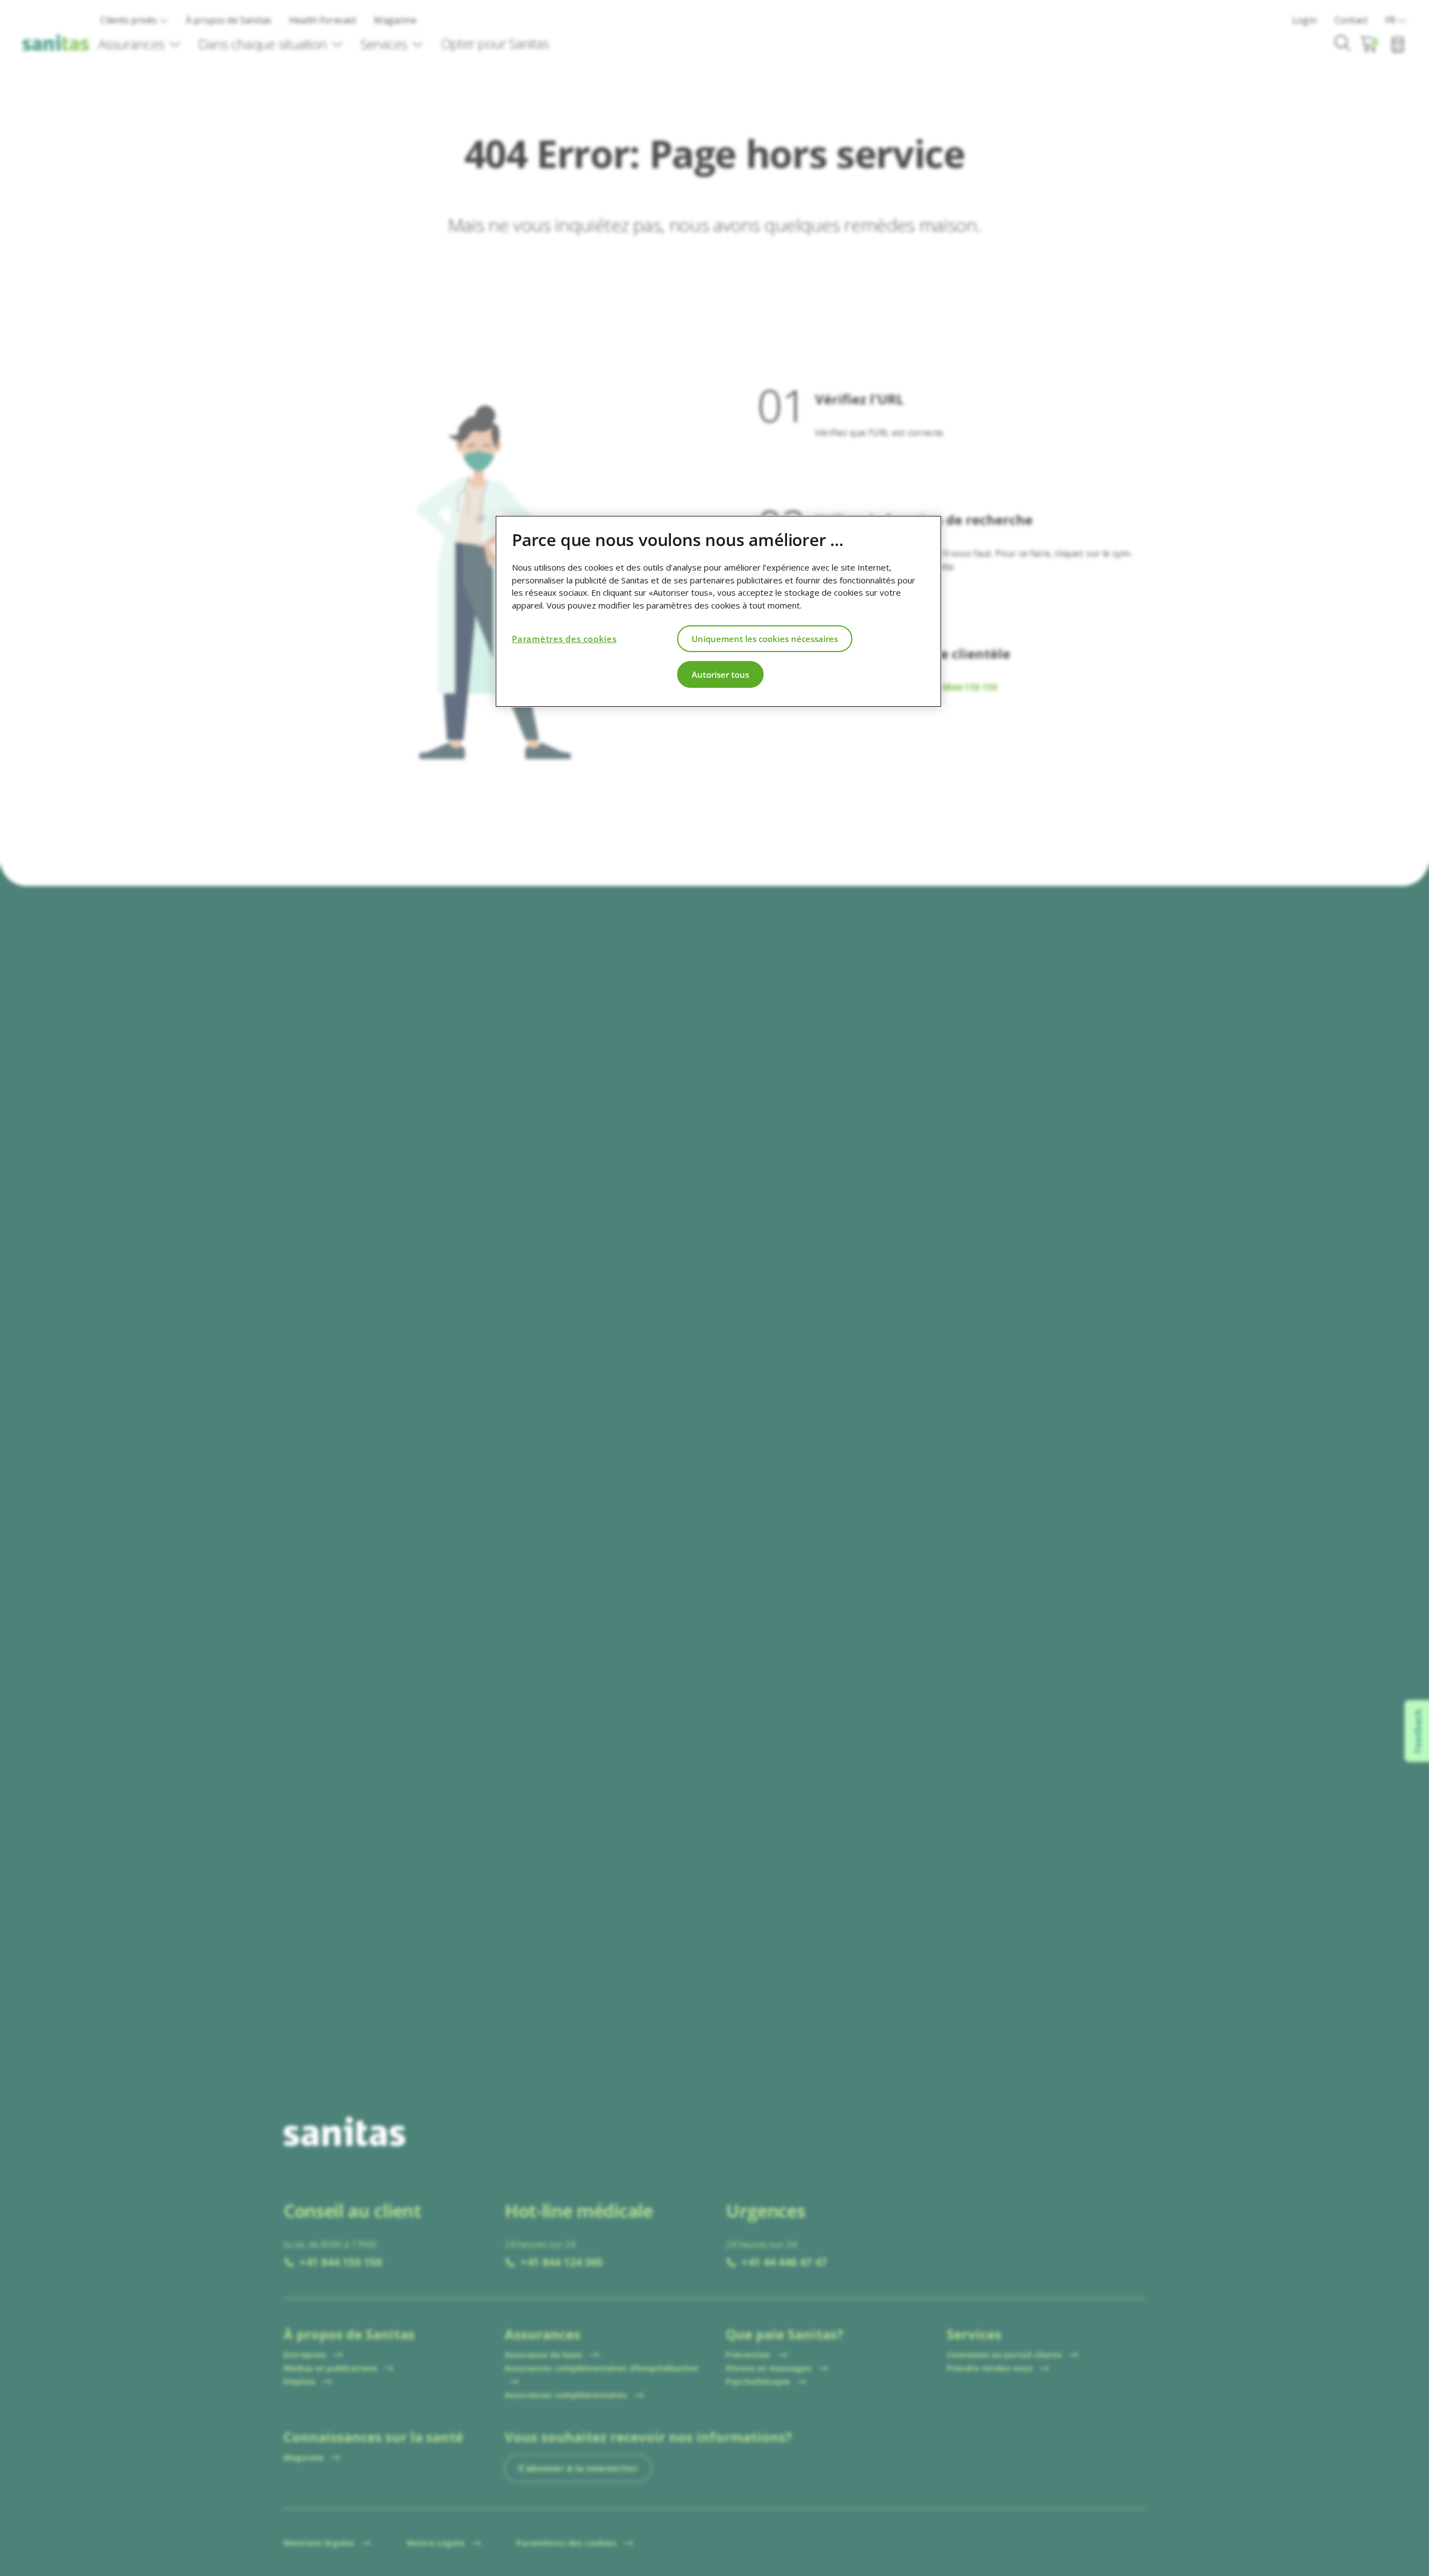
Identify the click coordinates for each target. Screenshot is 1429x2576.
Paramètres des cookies (564, 638)
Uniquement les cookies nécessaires (765, 638)
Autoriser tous (720, 674)
